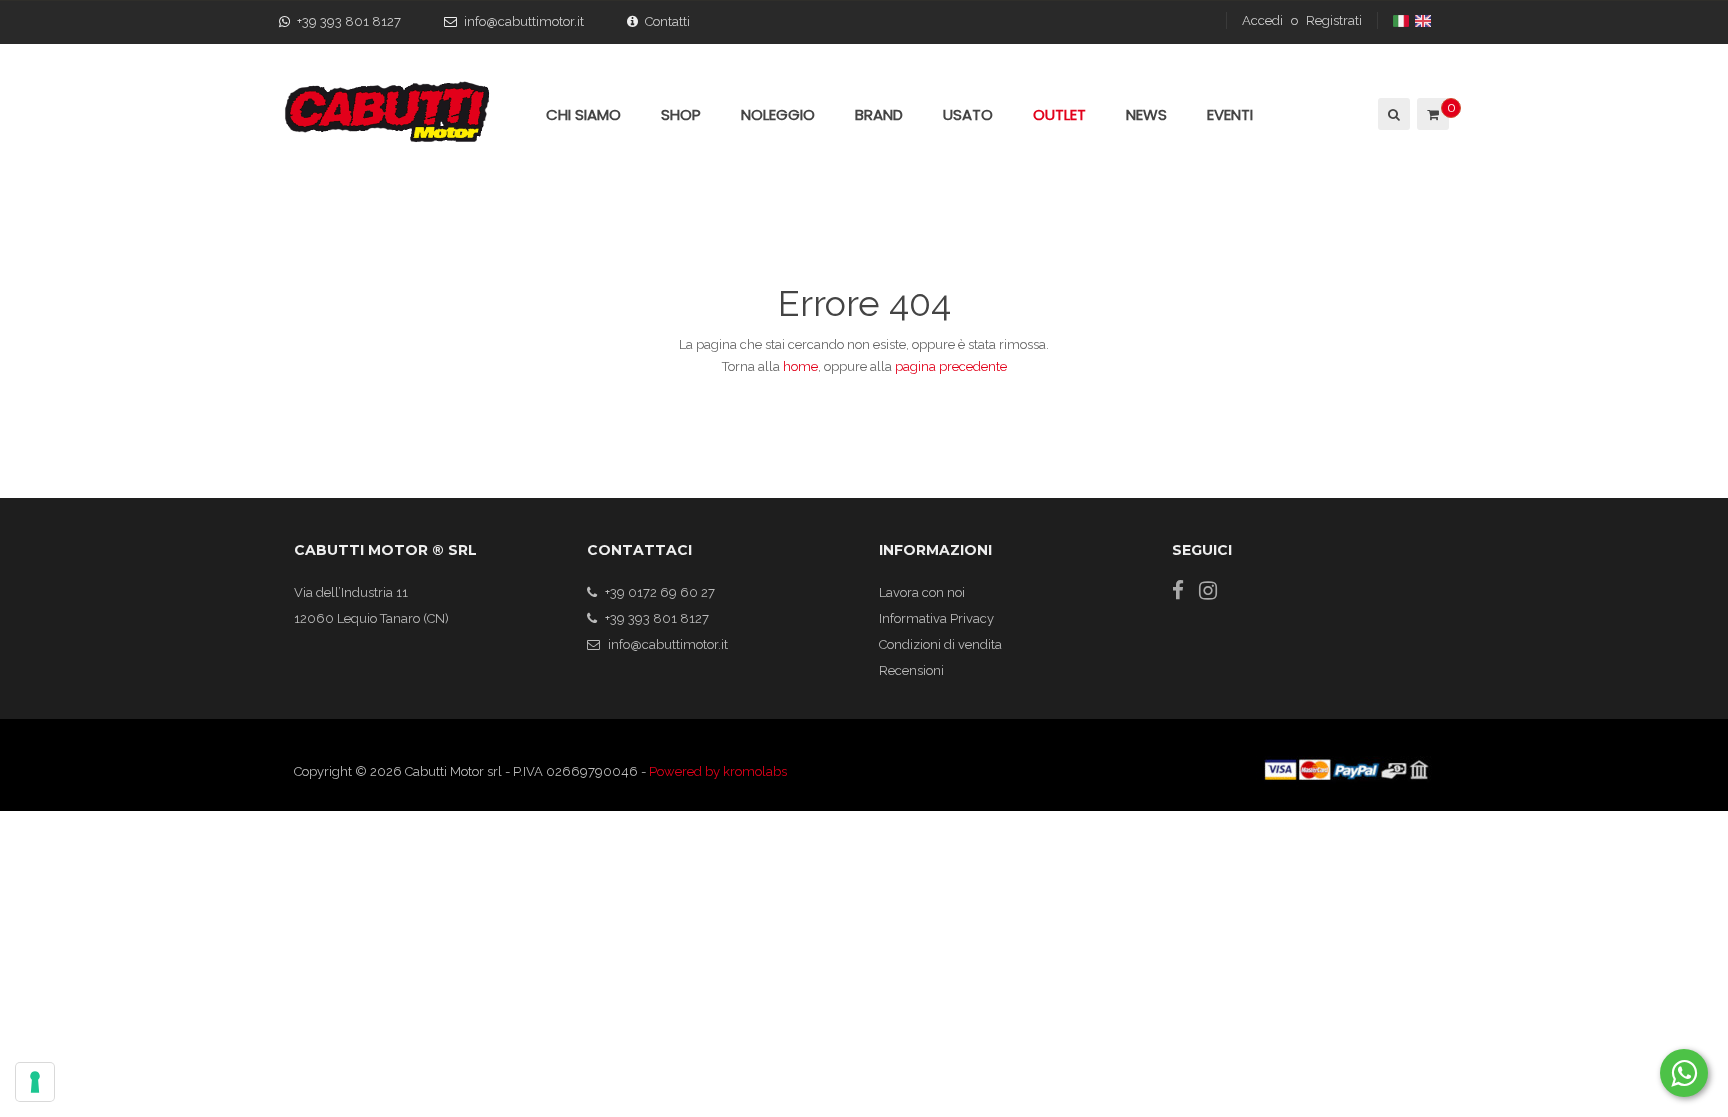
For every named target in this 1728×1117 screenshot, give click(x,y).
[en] (1424, 20)
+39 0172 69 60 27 (660, 592)
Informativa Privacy (936, 618)
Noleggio (778, 114)
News (1146, 114)
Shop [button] (681, 114)
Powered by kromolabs (718, 771)
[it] (1402, 20)
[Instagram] (1208, 590)
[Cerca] (1392, 114)
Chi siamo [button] (583, 114)
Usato (968, 114)
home (800, 366)
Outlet (1059, 114)
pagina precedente (951, 366)
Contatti (667, 21)
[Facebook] (1178, 590)
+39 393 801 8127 (349, 21)
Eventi (1230, 114)
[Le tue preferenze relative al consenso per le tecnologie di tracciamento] (35, 1082)
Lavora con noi (922, 592)
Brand (879, 114)
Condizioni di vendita (940, 644)
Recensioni (911, 670)
